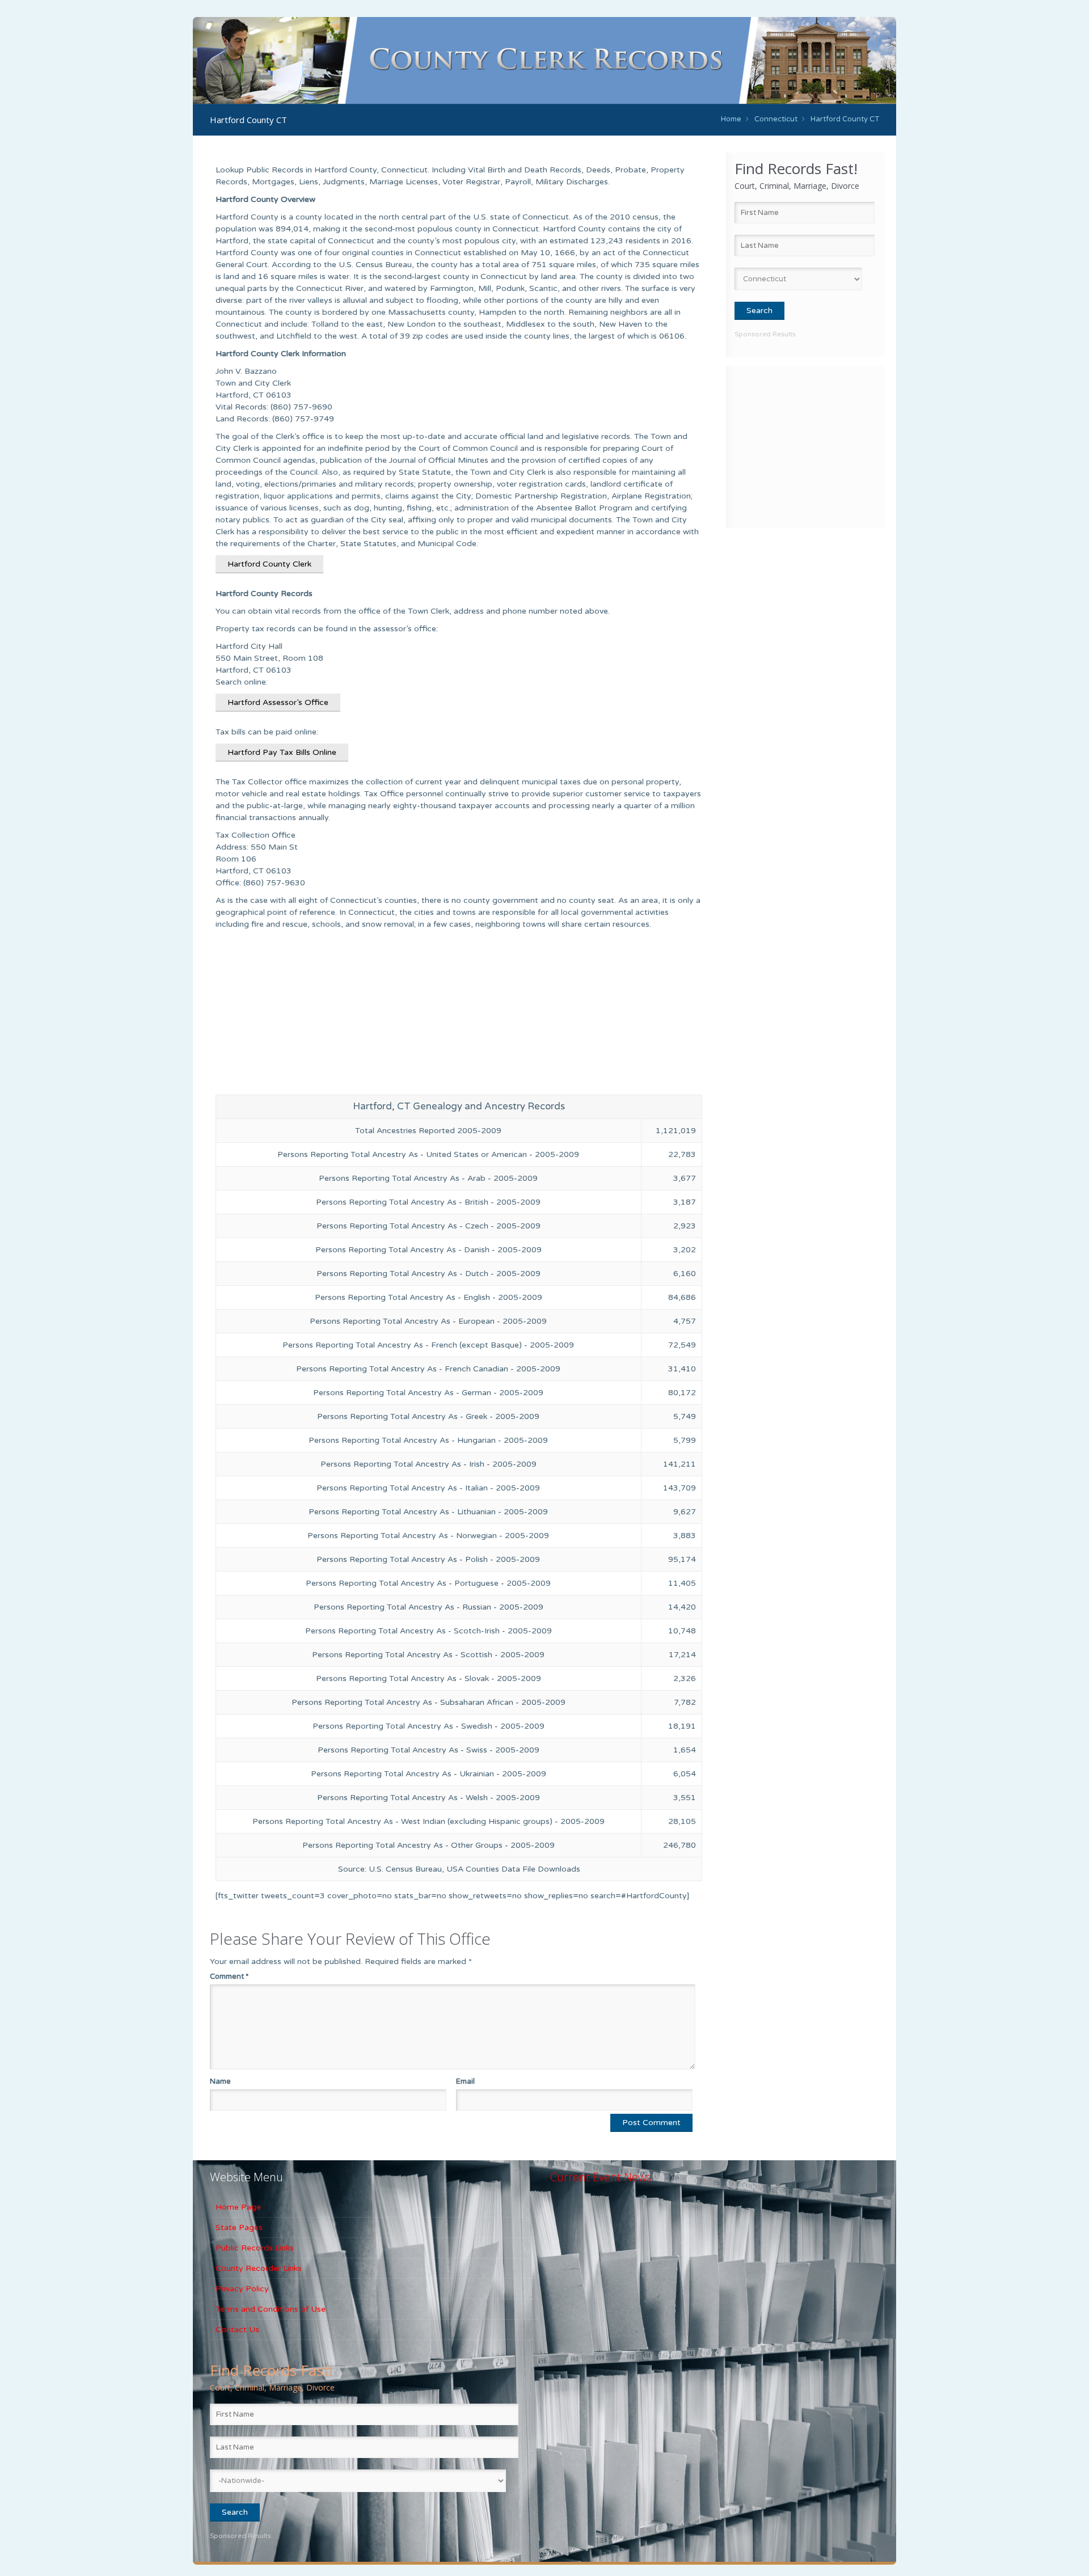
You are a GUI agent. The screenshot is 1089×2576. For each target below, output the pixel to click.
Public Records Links (255, 2248)
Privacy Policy (242, 2289)
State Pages (239, 2227)
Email (465, 2081)
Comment (229, 1977)
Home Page (238, 2207)
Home (731, 119)
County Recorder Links (259, 2268)
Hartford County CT (845, 119)
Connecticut (776, 119)
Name (220, 2081)
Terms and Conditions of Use (271, 2309)
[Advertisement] (805, 445)
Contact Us (237, 2330)
